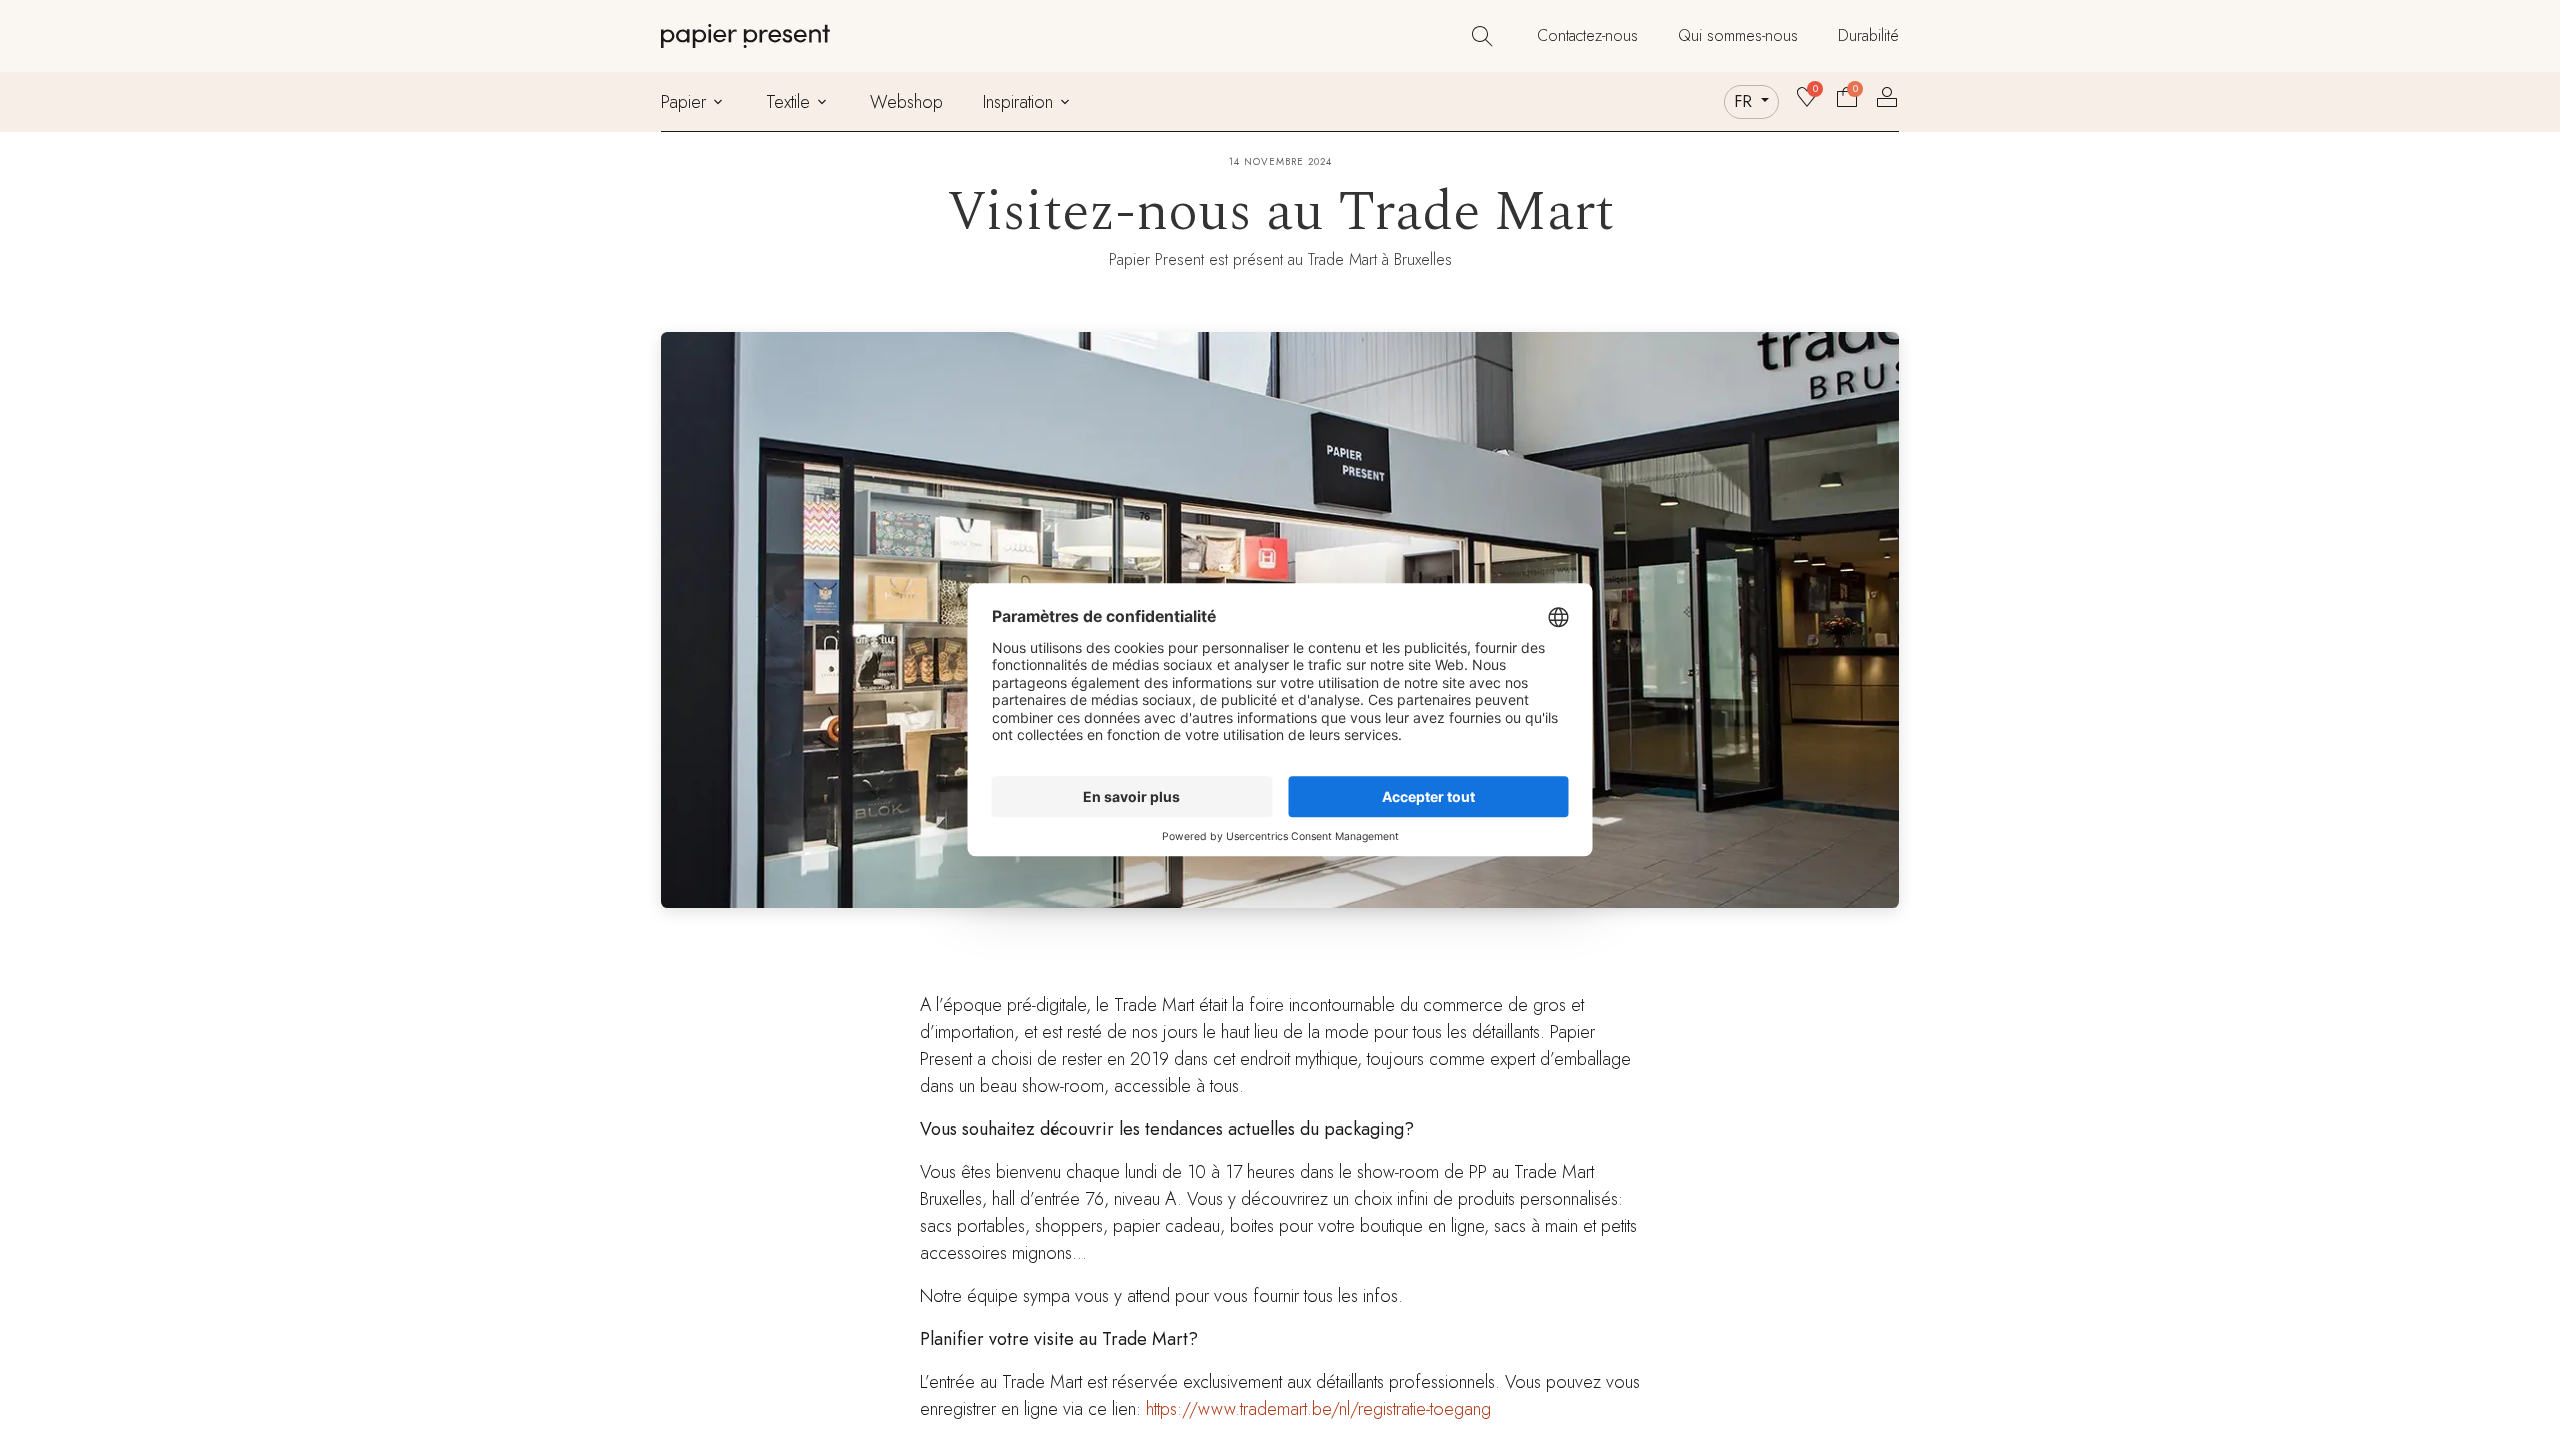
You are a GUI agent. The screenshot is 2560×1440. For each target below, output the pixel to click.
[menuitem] (1587, 36)
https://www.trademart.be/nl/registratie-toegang (1318, 1409)
